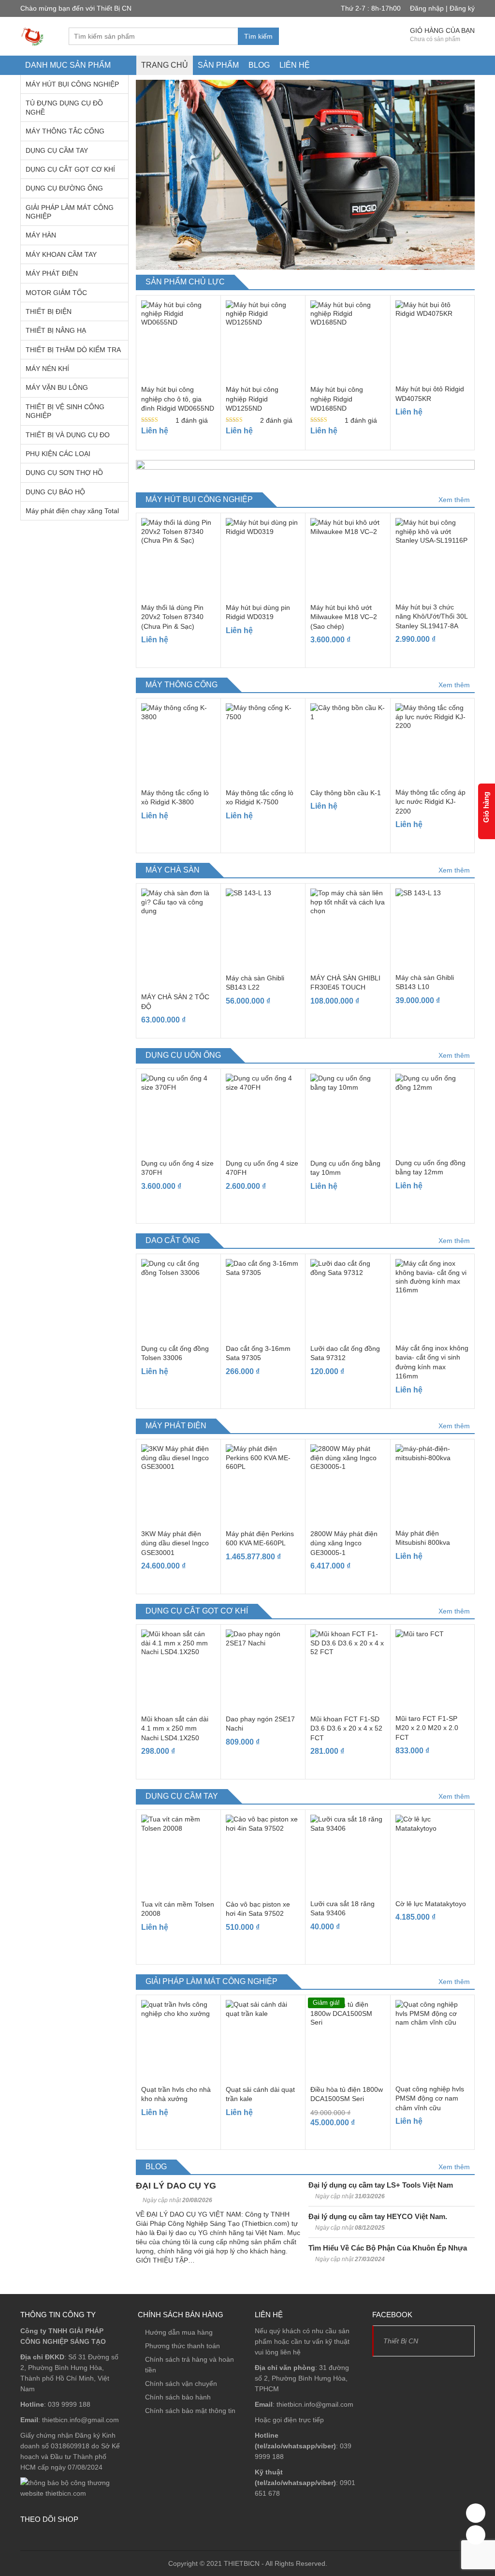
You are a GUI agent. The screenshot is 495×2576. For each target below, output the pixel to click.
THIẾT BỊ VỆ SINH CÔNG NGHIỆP (65, 411)
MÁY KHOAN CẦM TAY (61, 254)
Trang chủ (165, 65)
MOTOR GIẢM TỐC (56, 293)
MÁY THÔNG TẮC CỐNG (65, 131)
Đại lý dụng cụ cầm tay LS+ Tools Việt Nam (381, 2185)
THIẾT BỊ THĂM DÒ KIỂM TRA (73, 350)
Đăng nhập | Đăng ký (442, 8)
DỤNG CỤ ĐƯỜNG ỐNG (64, 188)
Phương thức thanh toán (182, 2346)
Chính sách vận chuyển (181, 2384)
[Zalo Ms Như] (476, 2535)
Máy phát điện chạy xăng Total (72, 511)
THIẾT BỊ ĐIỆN (49, 311)
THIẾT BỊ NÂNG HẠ (56, 330)
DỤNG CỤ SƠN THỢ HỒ (64, 473)
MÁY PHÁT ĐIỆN (52, 273)
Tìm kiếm (258, 36)
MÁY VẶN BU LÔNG (57, 387)
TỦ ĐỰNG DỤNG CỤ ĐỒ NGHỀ (64, 107)
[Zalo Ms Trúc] (476, 2513)
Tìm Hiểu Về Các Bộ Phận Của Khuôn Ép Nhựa (388, 2248)
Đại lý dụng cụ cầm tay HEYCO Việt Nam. (378, 2216)
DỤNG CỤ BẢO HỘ (55, 492)
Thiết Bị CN (401, 2341)
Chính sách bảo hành (178, 2397)
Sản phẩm (218, 65)
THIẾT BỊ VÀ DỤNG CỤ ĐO (68, 435)
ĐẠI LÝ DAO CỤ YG (176, 2186)
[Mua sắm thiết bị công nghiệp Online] (32, 36)
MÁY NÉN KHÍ (47, 369)
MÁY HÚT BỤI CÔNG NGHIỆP (72, 84)
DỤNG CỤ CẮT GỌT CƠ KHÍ (70, 169)
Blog (259, 65)
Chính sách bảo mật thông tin (190, 2411)
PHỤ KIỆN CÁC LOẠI (58, 454)
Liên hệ (295, 65)
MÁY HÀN (41, 235)
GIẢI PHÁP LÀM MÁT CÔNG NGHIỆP (70, 212)
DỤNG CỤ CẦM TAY (57, 150)
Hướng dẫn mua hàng (179, 2332)
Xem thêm (454, 500)
